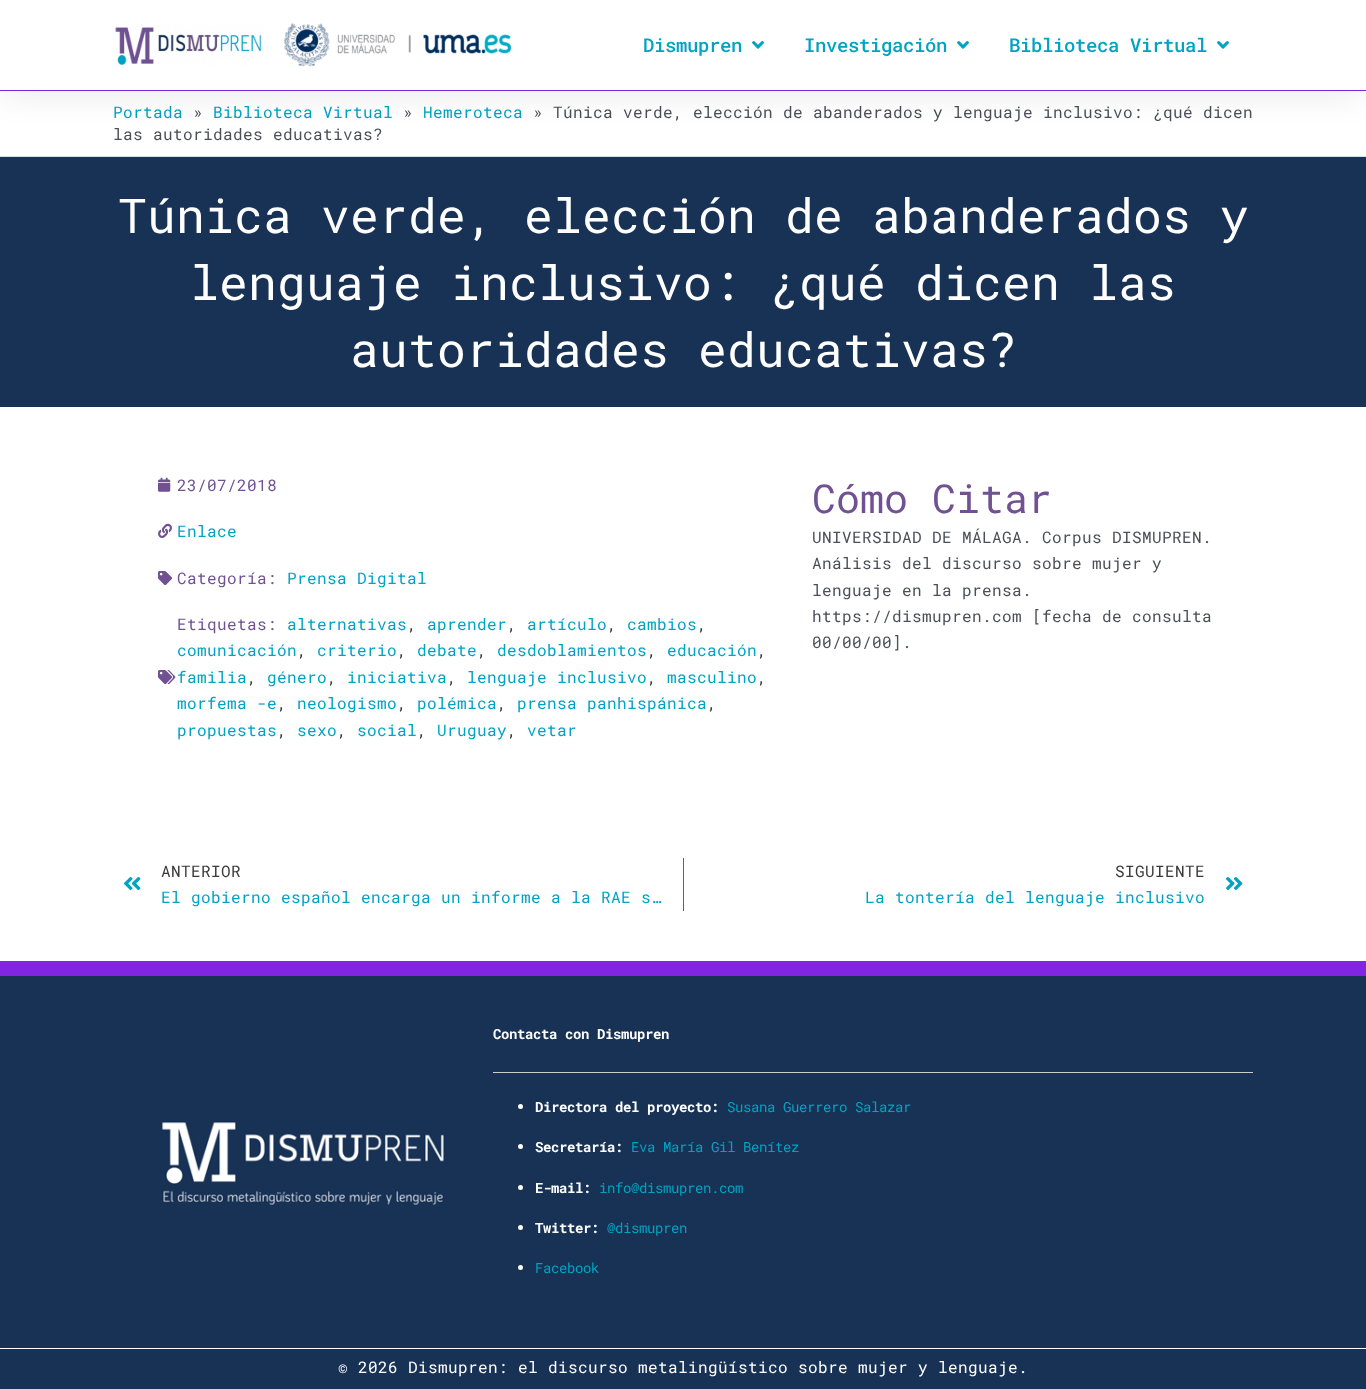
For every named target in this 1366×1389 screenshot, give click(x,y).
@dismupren (647, 1227)
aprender (467, 623)
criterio (357, 649)
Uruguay (472, 729)
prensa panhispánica (612, 702)
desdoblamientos (572, 649)
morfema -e (227, 702)
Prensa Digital (357, 577)
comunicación (237, 649)
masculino (712, 676)
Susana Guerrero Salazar (819, 1106)
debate (447, 649)
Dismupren (692, 44)
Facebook (567, 1267)
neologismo (347, 702)
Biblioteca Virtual (1108, 44)
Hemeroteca (473, 111)
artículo (567, 623)
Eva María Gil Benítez (715, 1146)
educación (712, 649)
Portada (148, 111)
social (387, 729)
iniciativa (397, 676)
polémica (457, 702)
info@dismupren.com (671, 1187)
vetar (552, 729)
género (297, 676)
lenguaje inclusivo (557, 676)
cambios (662, 623)
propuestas (227, 729)
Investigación (875, 44)
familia (212, 676)
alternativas (347, 623)
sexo (317, 729)
